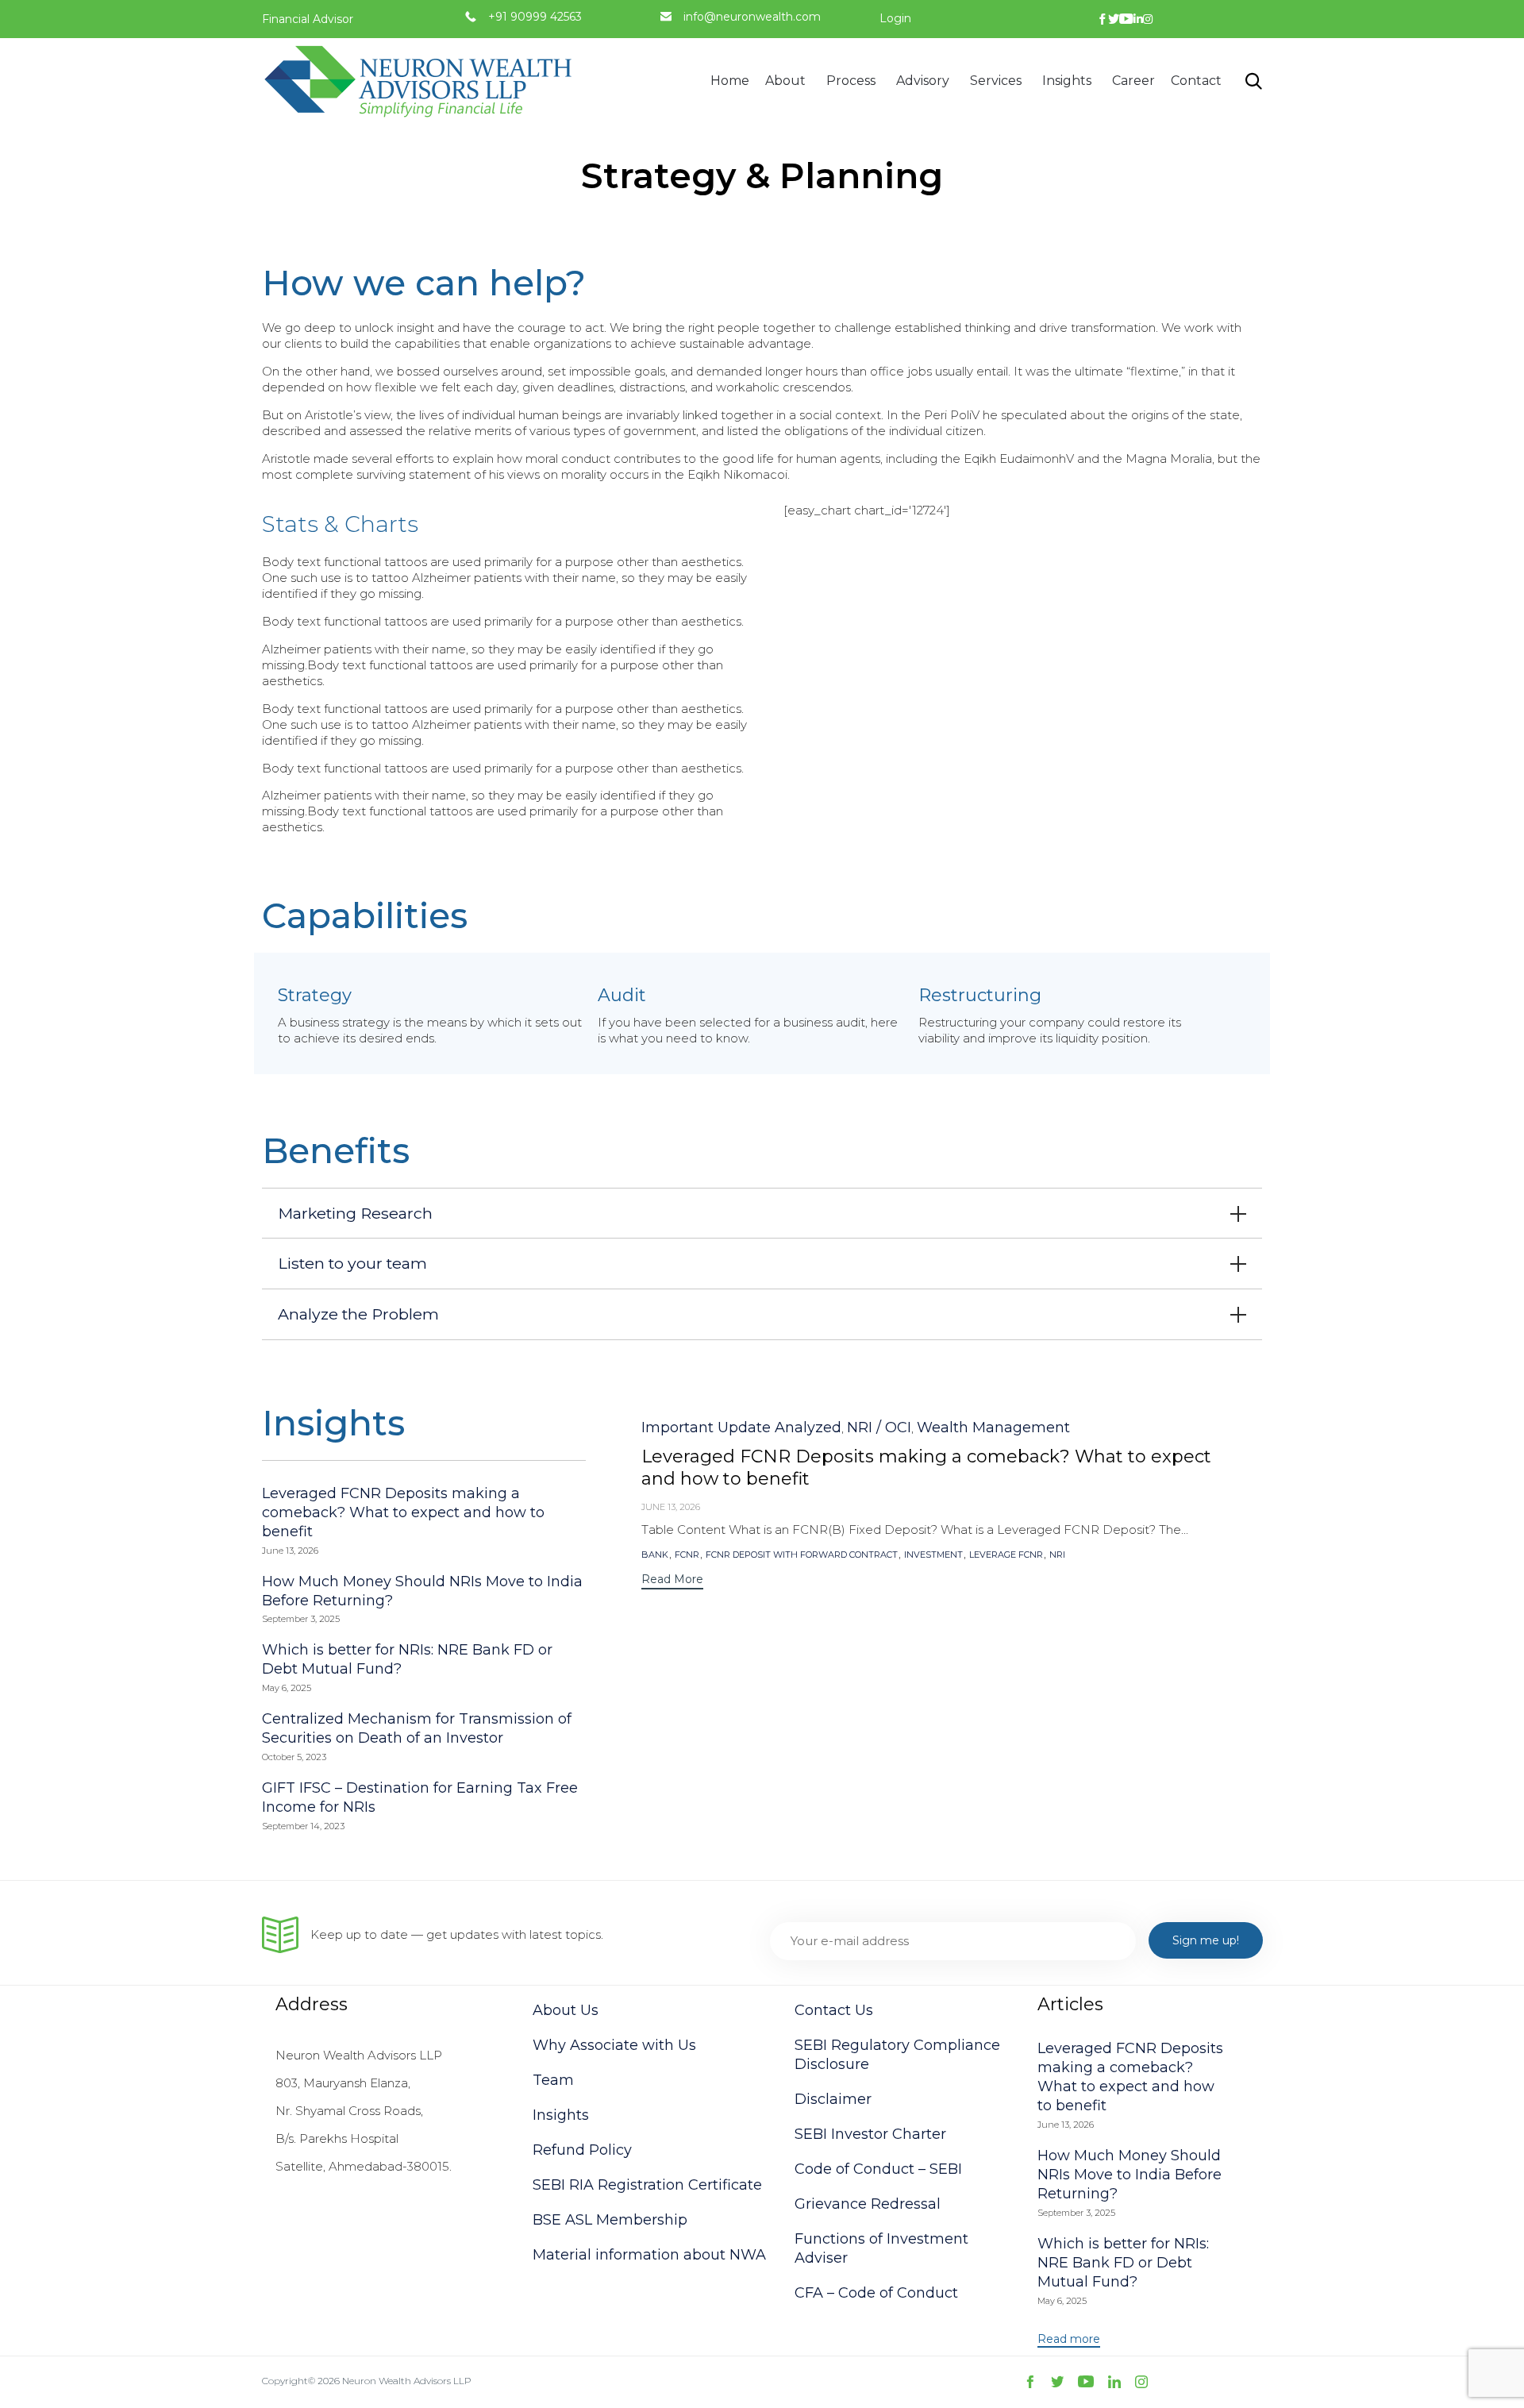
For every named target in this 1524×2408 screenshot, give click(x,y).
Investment (933, 1555)
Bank (655, 1555)
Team (553, 2080)
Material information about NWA (649, 2255)
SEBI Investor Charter (870, 2134)
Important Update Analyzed (741, 1427)
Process (851, 81)
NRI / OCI (879, 1427)
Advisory (923, 81)
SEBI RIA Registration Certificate (647, 2185)
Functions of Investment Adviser (881, 2248)
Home (730, 81)
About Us (566, 2010)
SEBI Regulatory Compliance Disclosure (897, 2055)
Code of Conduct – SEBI (878, 2169)
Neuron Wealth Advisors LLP (407, 2381)
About (785, 81)
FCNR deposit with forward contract (802, 1555)
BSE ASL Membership (610, 2220)
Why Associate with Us (614, 2045)
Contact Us (834, 2010)
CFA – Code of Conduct (876, 2293)
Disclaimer (833, 2099)
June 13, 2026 (671, 1507)
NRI (1057, 1555)
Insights (1067, 81)
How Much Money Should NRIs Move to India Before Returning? (1130, 2175)
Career (1133, 81)
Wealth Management (993, 1427)
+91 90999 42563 (535, 17)
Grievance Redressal (868, 2204)
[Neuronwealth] (421, 81)
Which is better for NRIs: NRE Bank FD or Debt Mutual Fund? (1123, 2263)
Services (996, 81)
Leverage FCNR (1006, 1555)
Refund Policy (582, 2150)
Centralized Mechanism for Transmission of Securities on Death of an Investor (417, 1728)
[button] (672, 1581)
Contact (1196, 81)
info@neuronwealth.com (752, 17)
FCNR (687, 1555)
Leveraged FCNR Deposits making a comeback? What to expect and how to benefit (403, 1512)
